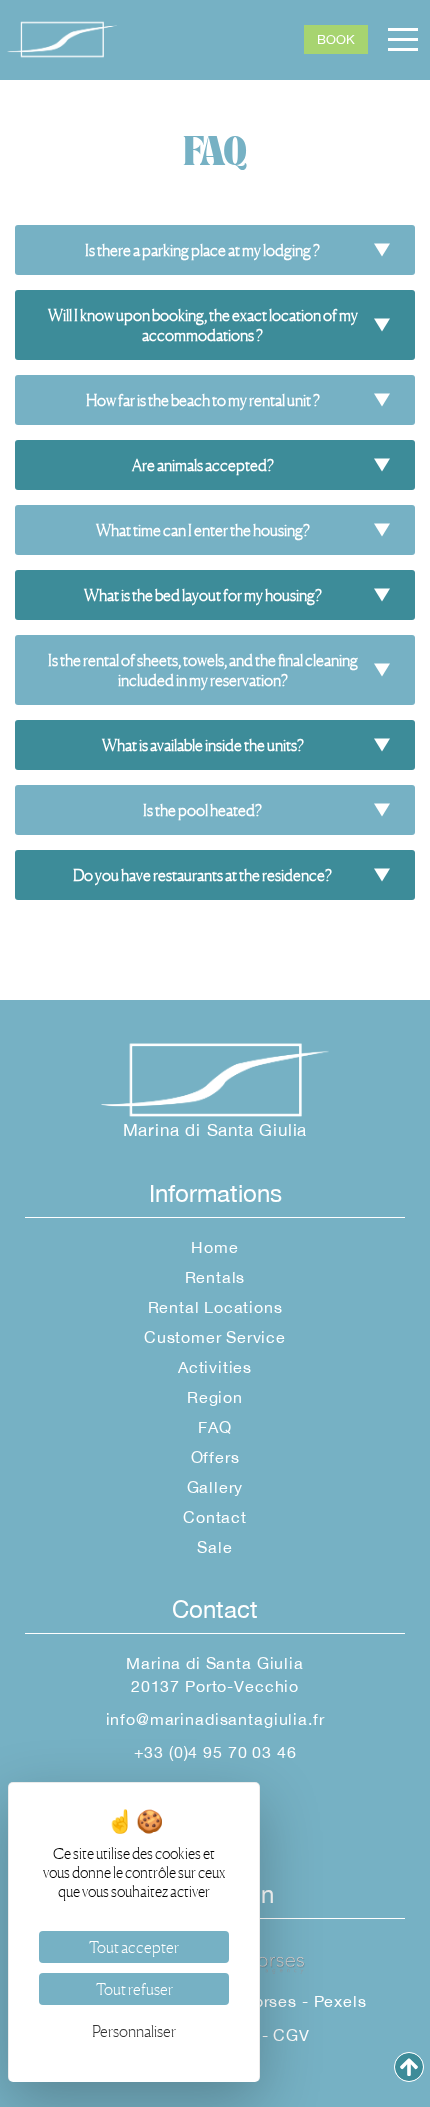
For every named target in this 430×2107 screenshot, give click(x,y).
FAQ (214, 1427)
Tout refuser (134, 1989)
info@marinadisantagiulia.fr (215, 1719)
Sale (214, 1547)
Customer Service (215, 1337)
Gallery (215, 1487)
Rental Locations (215, 1307)
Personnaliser (134, 2031)
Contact (215, 1517)
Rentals (215, 1277)
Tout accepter (134, 1947)
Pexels (340, 2001)
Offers (215, 1457)
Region (215, 1397)
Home (214, 1247)
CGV (291, 2035)
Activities (215, 1367)
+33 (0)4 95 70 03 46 (215, 1752)
